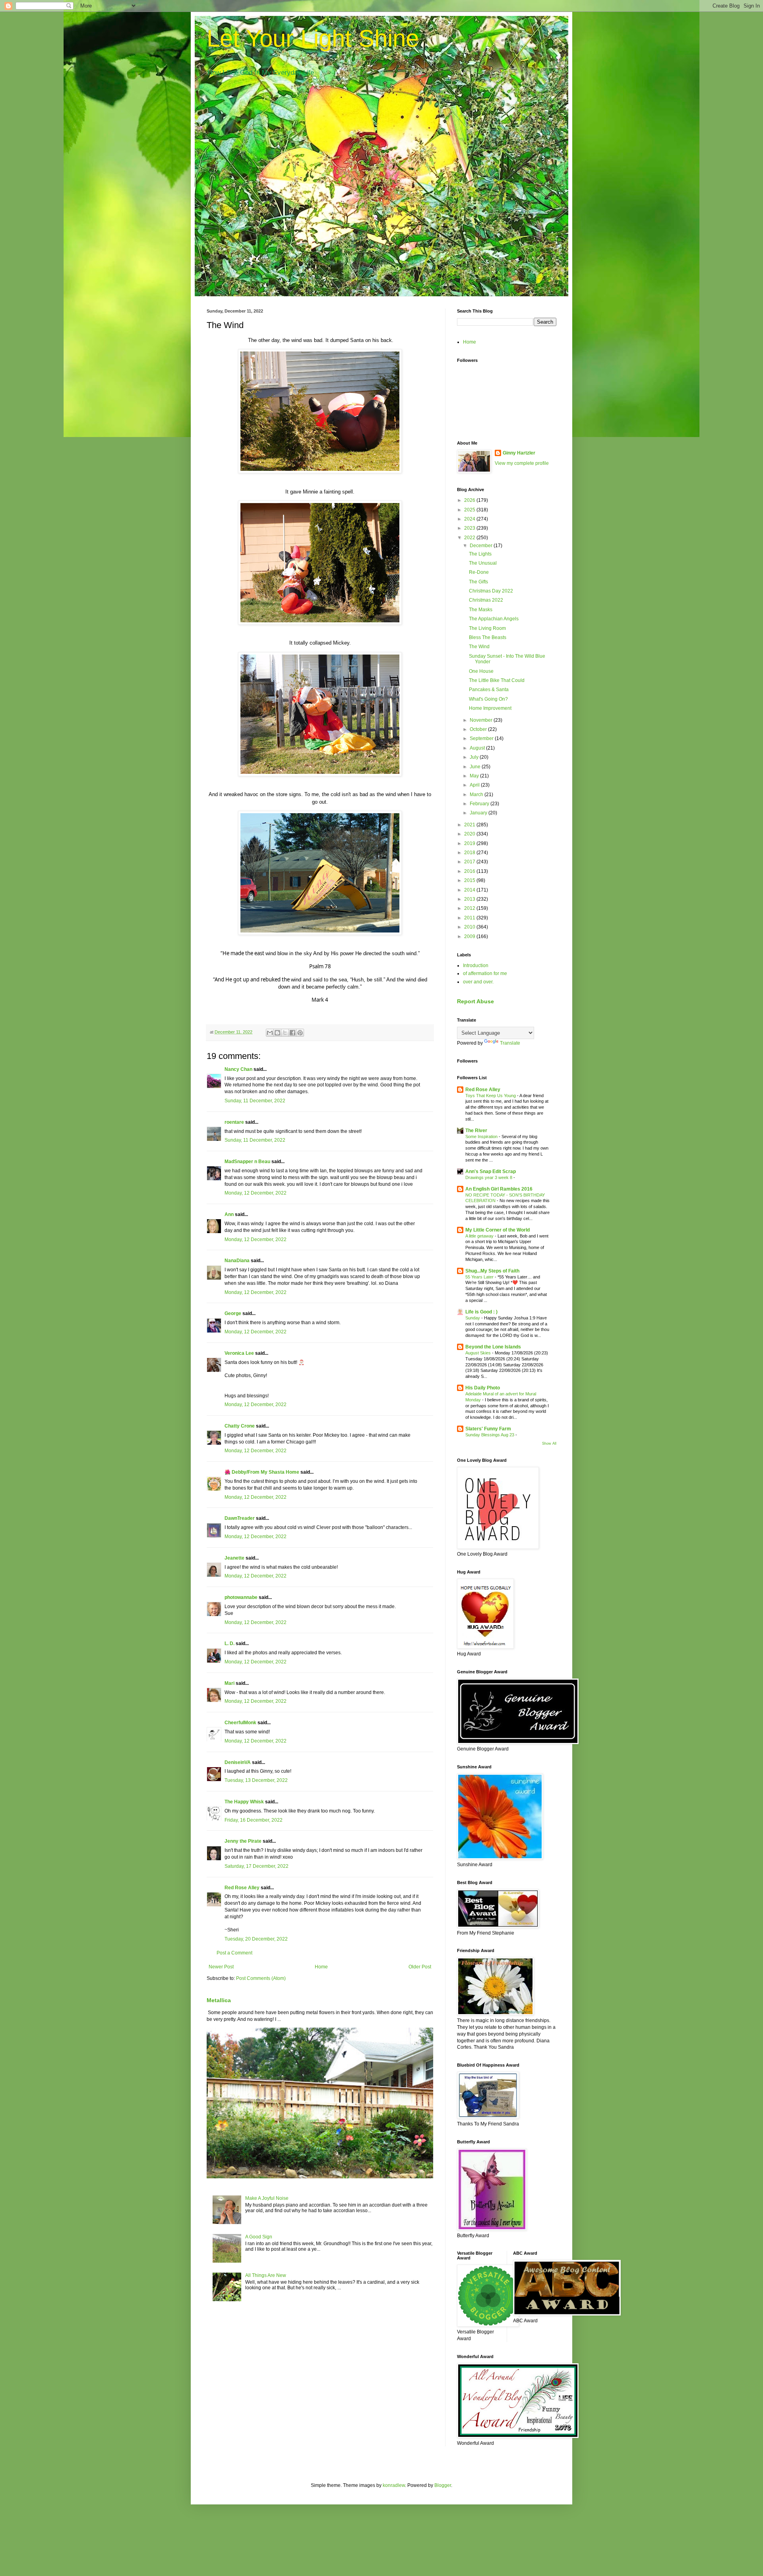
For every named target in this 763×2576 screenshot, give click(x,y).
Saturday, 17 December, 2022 (257, 1866)
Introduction (476, 966)
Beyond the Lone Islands (493, 1347)
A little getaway (480, 1236)
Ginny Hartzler (519, 453)
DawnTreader (240, 1518)
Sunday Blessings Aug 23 (490, 1435)
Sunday (473, 1318)
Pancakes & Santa (489, 690)
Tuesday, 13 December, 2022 (256, 1780)
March (477, 795)
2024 (470, 519)
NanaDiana (237, 1261)
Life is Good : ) (481, 1312)
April (475, 785)
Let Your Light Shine (313, 38)
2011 (470, 918)
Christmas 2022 (486, 600)
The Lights (480, 554)
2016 (470, 871)
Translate (510, 1043)
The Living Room (487, 628)
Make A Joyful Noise (267, 2198)
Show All (549, 1443)
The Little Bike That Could (497, 680)
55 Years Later (480, 1277)
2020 (470, 834)
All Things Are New (266, 2275)
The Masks (481, 610)
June (476, 767)
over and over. (478, 982)
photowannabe (241, 1597)
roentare (234, 1122)
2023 (470, 528)
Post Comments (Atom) (261, 1978)
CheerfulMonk (240, 1723)
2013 (470, 899)
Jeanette (234, 1558)
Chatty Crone (240, 1426)
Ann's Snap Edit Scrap (491, 1171)
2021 (470, 825)
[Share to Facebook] (292, 1033)
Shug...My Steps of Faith (492, 1271)
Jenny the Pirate (243, 1841)
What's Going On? (488, 699)
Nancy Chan (238, 1069)
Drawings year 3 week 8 (489, 1177)
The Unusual (483, 563)
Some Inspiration (482, 1136)
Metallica (219, 2000)
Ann (229, 1214)
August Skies (479, 1353)
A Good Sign (259, 2237)
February (480, 804)
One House (481, 671)
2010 (470, 927)
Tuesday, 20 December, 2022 (256, 1939)
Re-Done (479, 572)
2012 (470, 908)
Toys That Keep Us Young (491, 1096)
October (479, 729)
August (478, 748)
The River (476, 1131)
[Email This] (270, 1033)
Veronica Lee (239, 1353)
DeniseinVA (238, 1762)
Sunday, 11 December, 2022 (255, 1101)
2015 (470, 880)
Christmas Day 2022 (491, 591)
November (482, 720)
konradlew (394, 2485)
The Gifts (478, 582)
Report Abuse (475, 1001)
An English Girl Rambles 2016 (499, 1189)
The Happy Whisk (244, 1802)
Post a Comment (234, 1953)
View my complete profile (522, 463)
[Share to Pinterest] (300, 1033)
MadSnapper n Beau (247, 1162)
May (475, 776)
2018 (470, 853)
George (233, 1313)
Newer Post (221, 1967)
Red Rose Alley (242, 1888)
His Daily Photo (483, 1388)
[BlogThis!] (277, 1033)
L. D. (230, 1644)
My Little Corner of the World (498, 1230)
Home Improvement (490, 708)
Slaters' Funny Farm (488, 1429)
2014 (470, 890)
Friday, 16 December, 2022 (254, 1820)
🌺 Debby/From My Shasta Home (262, 1472)
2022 (470, 538)
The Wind (479, 647)
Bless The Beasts (488, 637)
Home (321, 1967)
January (479, 813)
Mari (229, 1683)
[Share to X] (285, 1033)
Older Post (420, 1967)
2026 (470, 500)
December (482, 546)
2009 (470, 936)
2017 (470, 862)
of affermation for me (485, 973)
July (475, 757)
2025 (470, 510)
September (482, 738)
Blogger (443, 2485)
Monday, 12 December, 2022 (256, 1193)
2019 (470, 843)
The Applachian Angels (494, 619)
